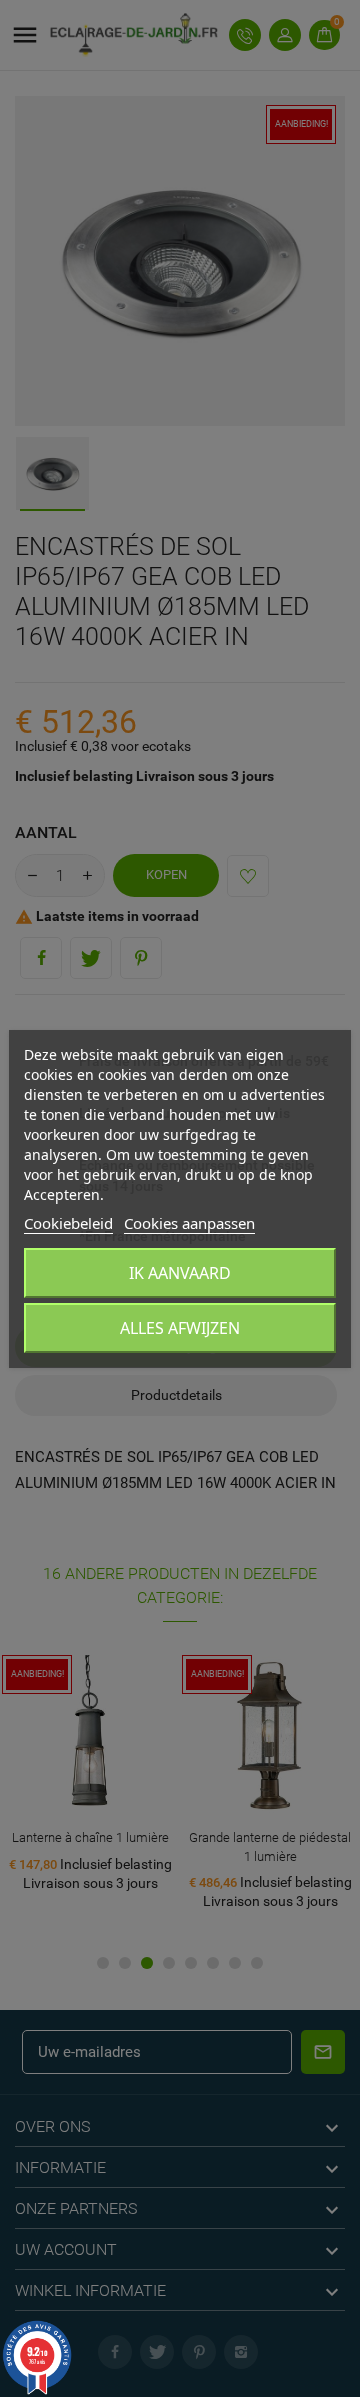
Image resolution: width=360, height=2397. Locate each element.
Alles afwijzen (180, 1328)
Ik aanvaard (180, 1273)
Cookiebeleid (68, 1223)
